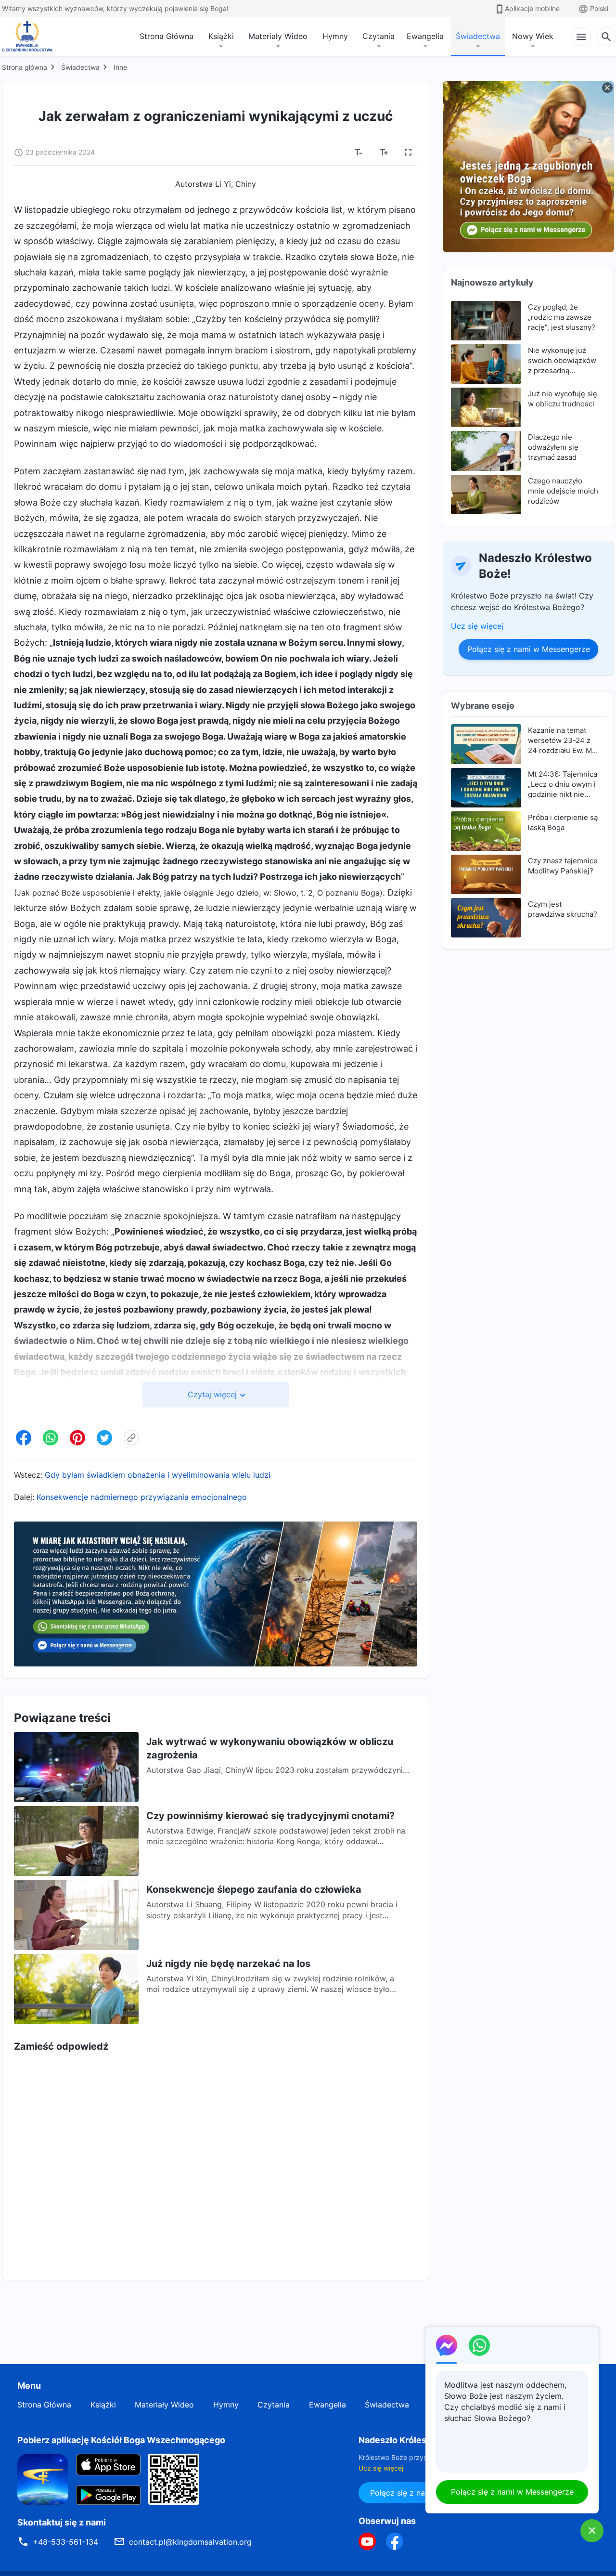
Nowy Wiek (533, 36)
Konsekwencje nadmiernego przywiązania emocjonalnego (142, 1497)
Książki (221, 36)
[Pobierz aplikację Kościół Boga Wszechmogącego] (43, 2478)
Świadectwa (478, 36)
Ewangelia (425, 36)
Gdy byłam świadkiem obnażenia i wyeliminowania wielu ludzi (158, 1475)
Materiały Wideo (278, 36)
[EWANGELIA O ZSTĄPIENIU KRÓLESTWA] (30, 37)
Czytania (379, 36)
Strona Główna (167, 36)
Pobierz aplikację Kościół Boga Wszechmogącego (121, 2440)
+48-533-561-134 (65, 2542)
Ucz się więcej (477, 626)
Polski (599, 8)
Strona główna (25, 67)
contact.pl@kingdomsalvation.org (190, 2542)
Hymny (335, 36)
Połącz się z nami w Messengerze (529, 649)
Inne (120, 67)
